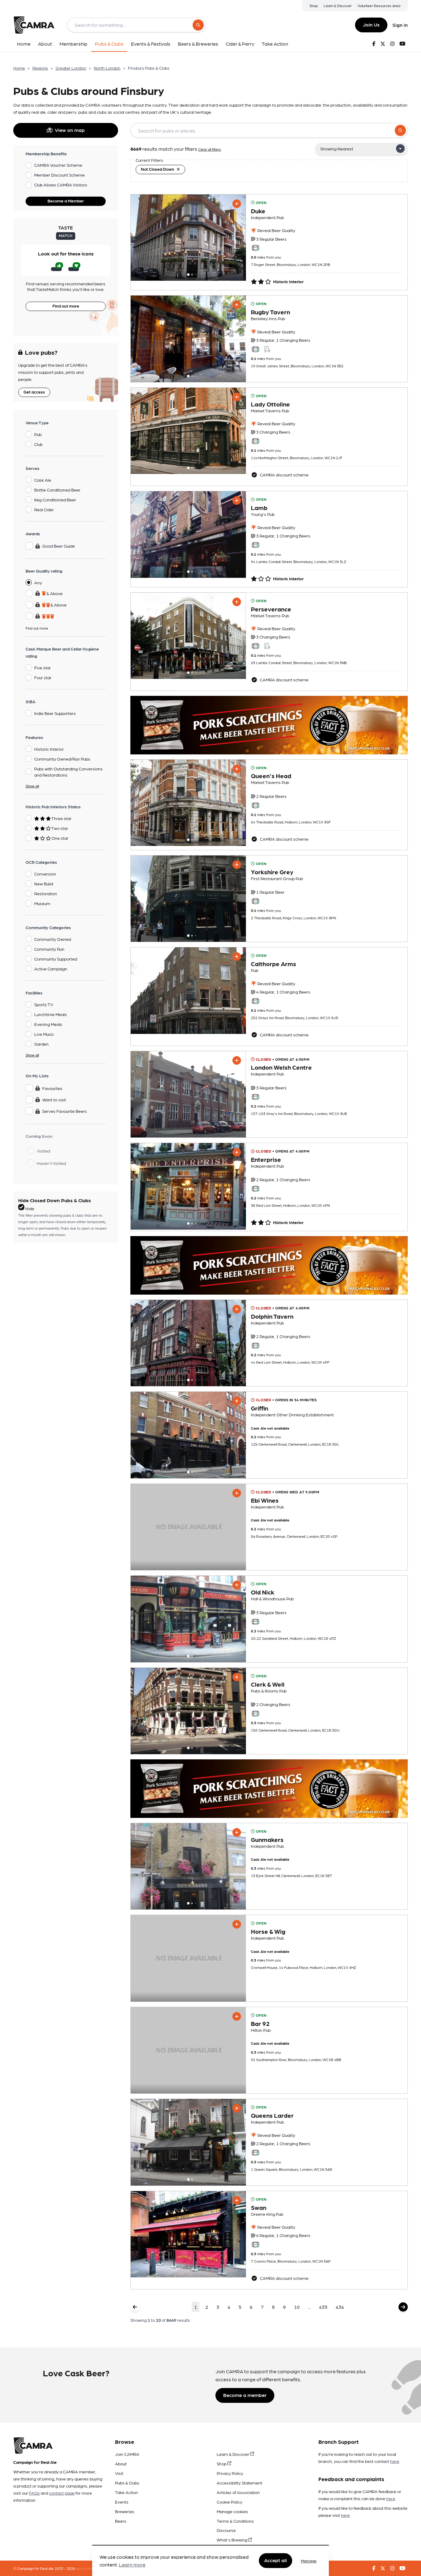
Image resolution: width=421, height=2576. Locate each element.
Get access (34, 392)
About (121, 2464)
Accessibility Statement (239, 2483)
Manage (309, 2561)
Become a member (245, 2395)
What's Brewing (232, 2540)
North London (107, 68)
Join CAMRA (127, 2454)
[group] (188, 238)
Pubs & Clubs (127, 2483)
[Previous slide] (141, 238)
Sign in (400, 25)
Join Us (371, 24)
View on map (70, 130)
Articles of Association (238, 2492)
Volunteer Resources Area (379, 6)
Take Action (127, 2492)
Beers (121, 2521)
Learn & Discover (338, 6)
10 (297, 2307)
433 (323, 2307)
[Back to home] (34, 25)
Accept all (276, 2560)
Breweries (125, 2511)
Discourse (226, 2530)
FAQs (34, 2493)
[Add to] (237, 204)
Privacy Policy (230, 2473)
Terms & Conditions (235, 2521)
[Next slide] (236, 238)
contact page (62, 2493)
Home (19, 68)
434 (340, 2307)
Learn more (132, 2565)
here (395, 2461)
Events (122, 2502)
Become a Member (66, 201)
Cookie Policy (229, 2502)
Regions (40, 68)
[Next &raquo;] (403, 2307)
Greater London (71, 68)
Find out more (66, 306)
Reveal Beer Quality (276, 230)
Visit (119, 2473)
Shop (314, 6)
